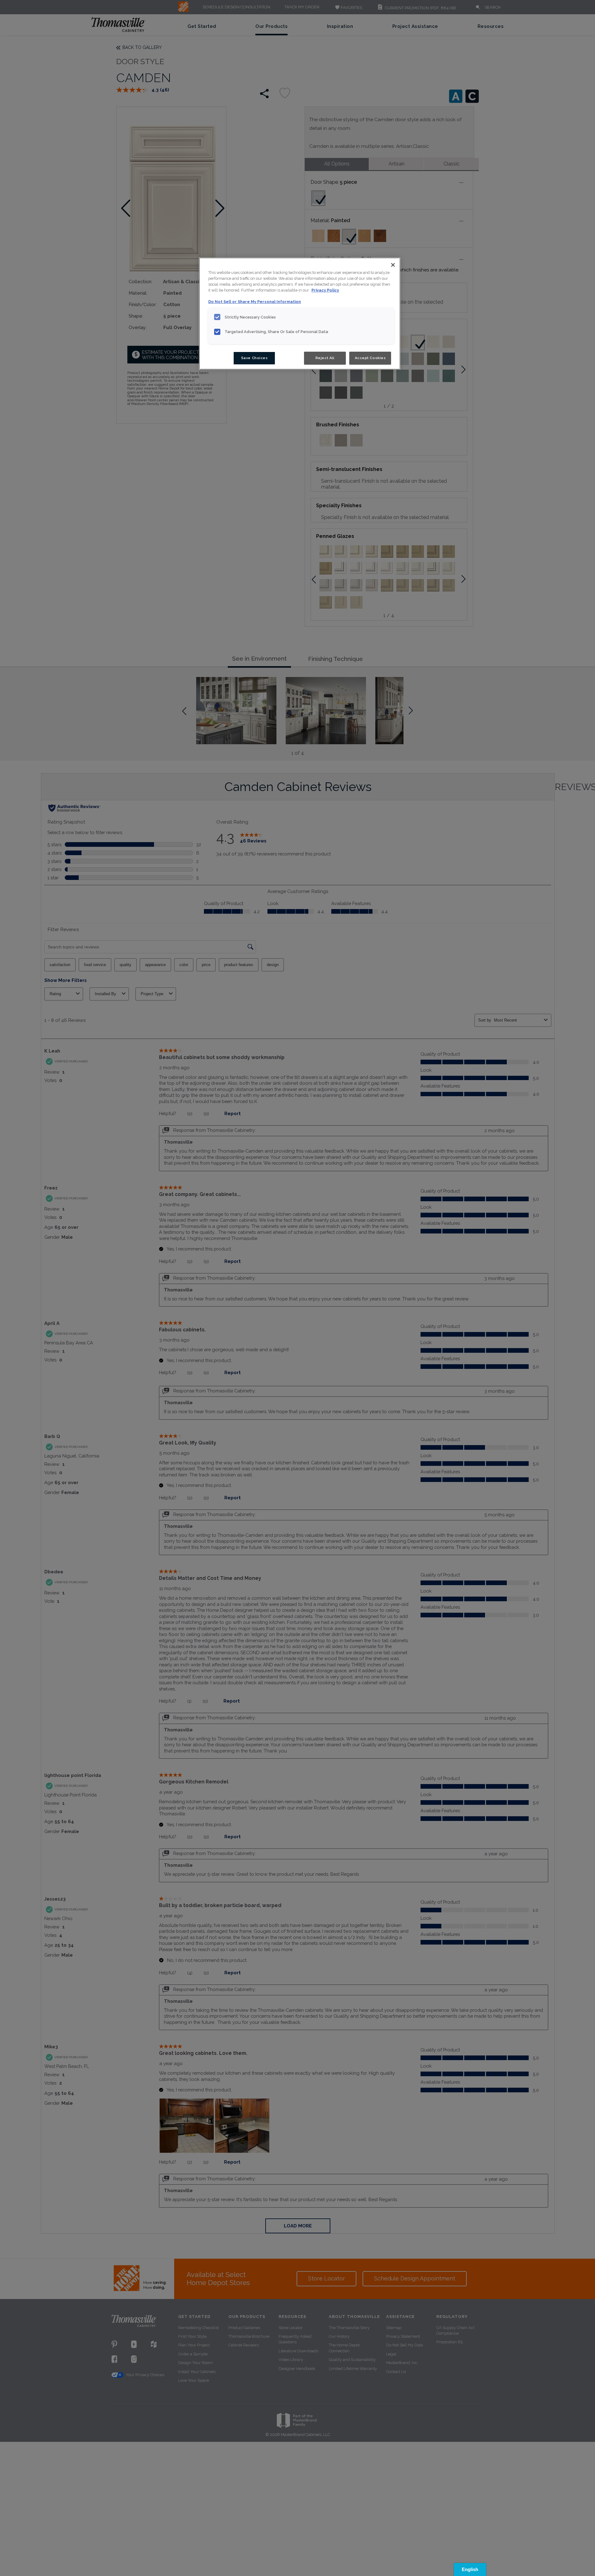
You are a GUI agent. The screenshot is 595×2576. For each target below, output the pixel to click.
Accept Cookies (370, 358)
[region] (300, 314)
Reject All (325, 358)
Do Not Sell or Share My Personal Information (255, 302)
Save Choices (254, 358)
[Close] (393, 265)
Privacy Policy (325, 290)
